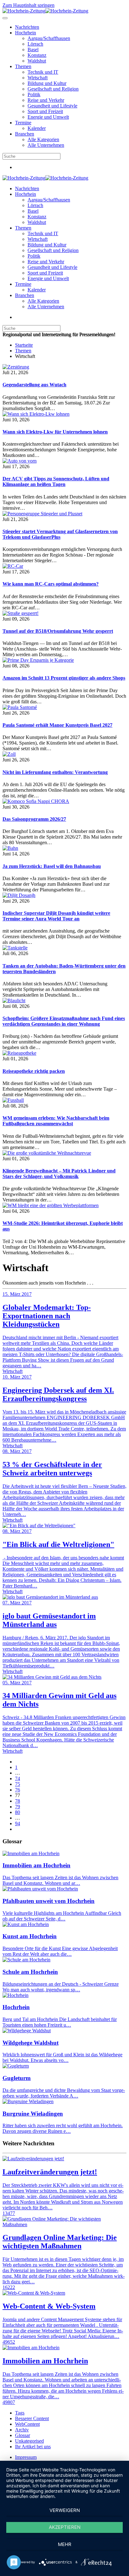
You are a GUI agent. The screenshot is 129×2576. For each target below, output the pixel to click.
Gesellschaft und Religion (53, 89)
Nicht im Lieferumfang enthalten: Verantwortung (55, 772)
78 (18, 1801)
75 (18, 1784)
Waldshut (37, 61)
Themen (23, 66)
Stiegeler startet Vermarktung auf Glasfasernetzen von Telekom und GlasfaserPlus (60, 534)
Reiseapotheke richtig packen (34, 1071)
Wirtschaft (38, 78)
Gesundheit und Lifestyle (52, 106)
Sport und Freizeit (45, 111)
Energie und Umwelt (48, 117)
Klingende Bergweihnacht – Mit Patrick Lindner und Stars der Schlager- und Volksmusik (59, 1174)
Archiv (22, 2430)
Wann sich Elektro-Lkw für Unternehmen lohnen (55, 432)
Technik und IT (43, 72)
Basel (33, 50)
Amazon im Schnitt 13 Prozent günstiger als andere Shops (64, 678)
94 (18, 1823)
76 (18, 1790)
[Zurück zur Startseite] (45, 11)
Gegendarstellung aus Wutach (34, 385)
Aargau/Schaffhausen (49, 38)
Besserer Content (32, 2418)
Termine (23, 123)
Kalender (37, 128)
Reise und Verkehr (46, 100)
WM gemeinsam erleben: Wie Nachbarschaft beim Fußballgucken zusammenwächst (56, 1121)
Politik (34, 94)
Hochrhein (26, 33)
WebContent (27, 2424)
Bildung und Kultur (47, 83)
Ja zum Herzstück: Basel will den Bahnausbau (52, 866)
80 (18, 1812)
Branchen (25, 134)
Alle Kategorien (43, 139)
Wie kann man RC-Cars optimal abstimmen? (51, 584)
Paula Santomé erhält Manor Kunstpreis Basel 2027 (57, 725)
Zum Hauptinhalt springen (28, 5)
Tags (20, 2413)
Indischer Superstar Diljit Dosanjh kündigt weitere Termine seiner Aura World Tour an (56, 916)
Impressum (26, 2457)
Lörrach (35, 44)
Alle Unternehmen (46, 145)
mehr (65, 2544)
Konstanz (37, 55)
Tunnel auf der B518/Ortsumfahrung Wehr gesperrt (58, 631)
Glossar (23, 2435)
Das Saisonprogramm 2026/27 (34, 819)
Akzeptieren (65, 2527)
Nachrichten (27, 27)
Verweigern (65, 2510)
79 (18, 1807)
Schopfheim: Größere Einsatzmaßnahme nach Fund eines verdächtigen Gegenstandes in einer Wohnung (64, 1021)
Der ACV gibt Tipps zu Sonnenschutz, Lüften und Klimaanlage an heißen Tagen (56, 481)
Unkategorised (29, 2441)
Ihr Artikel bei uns (33, 2447)
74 (18, 1778)
